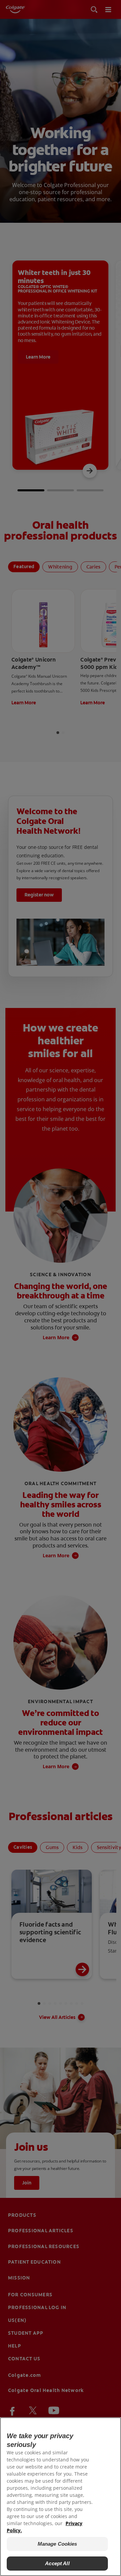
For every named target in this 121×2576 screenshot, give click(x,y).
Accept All (57, 2563)
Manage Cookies (57, 2544)
